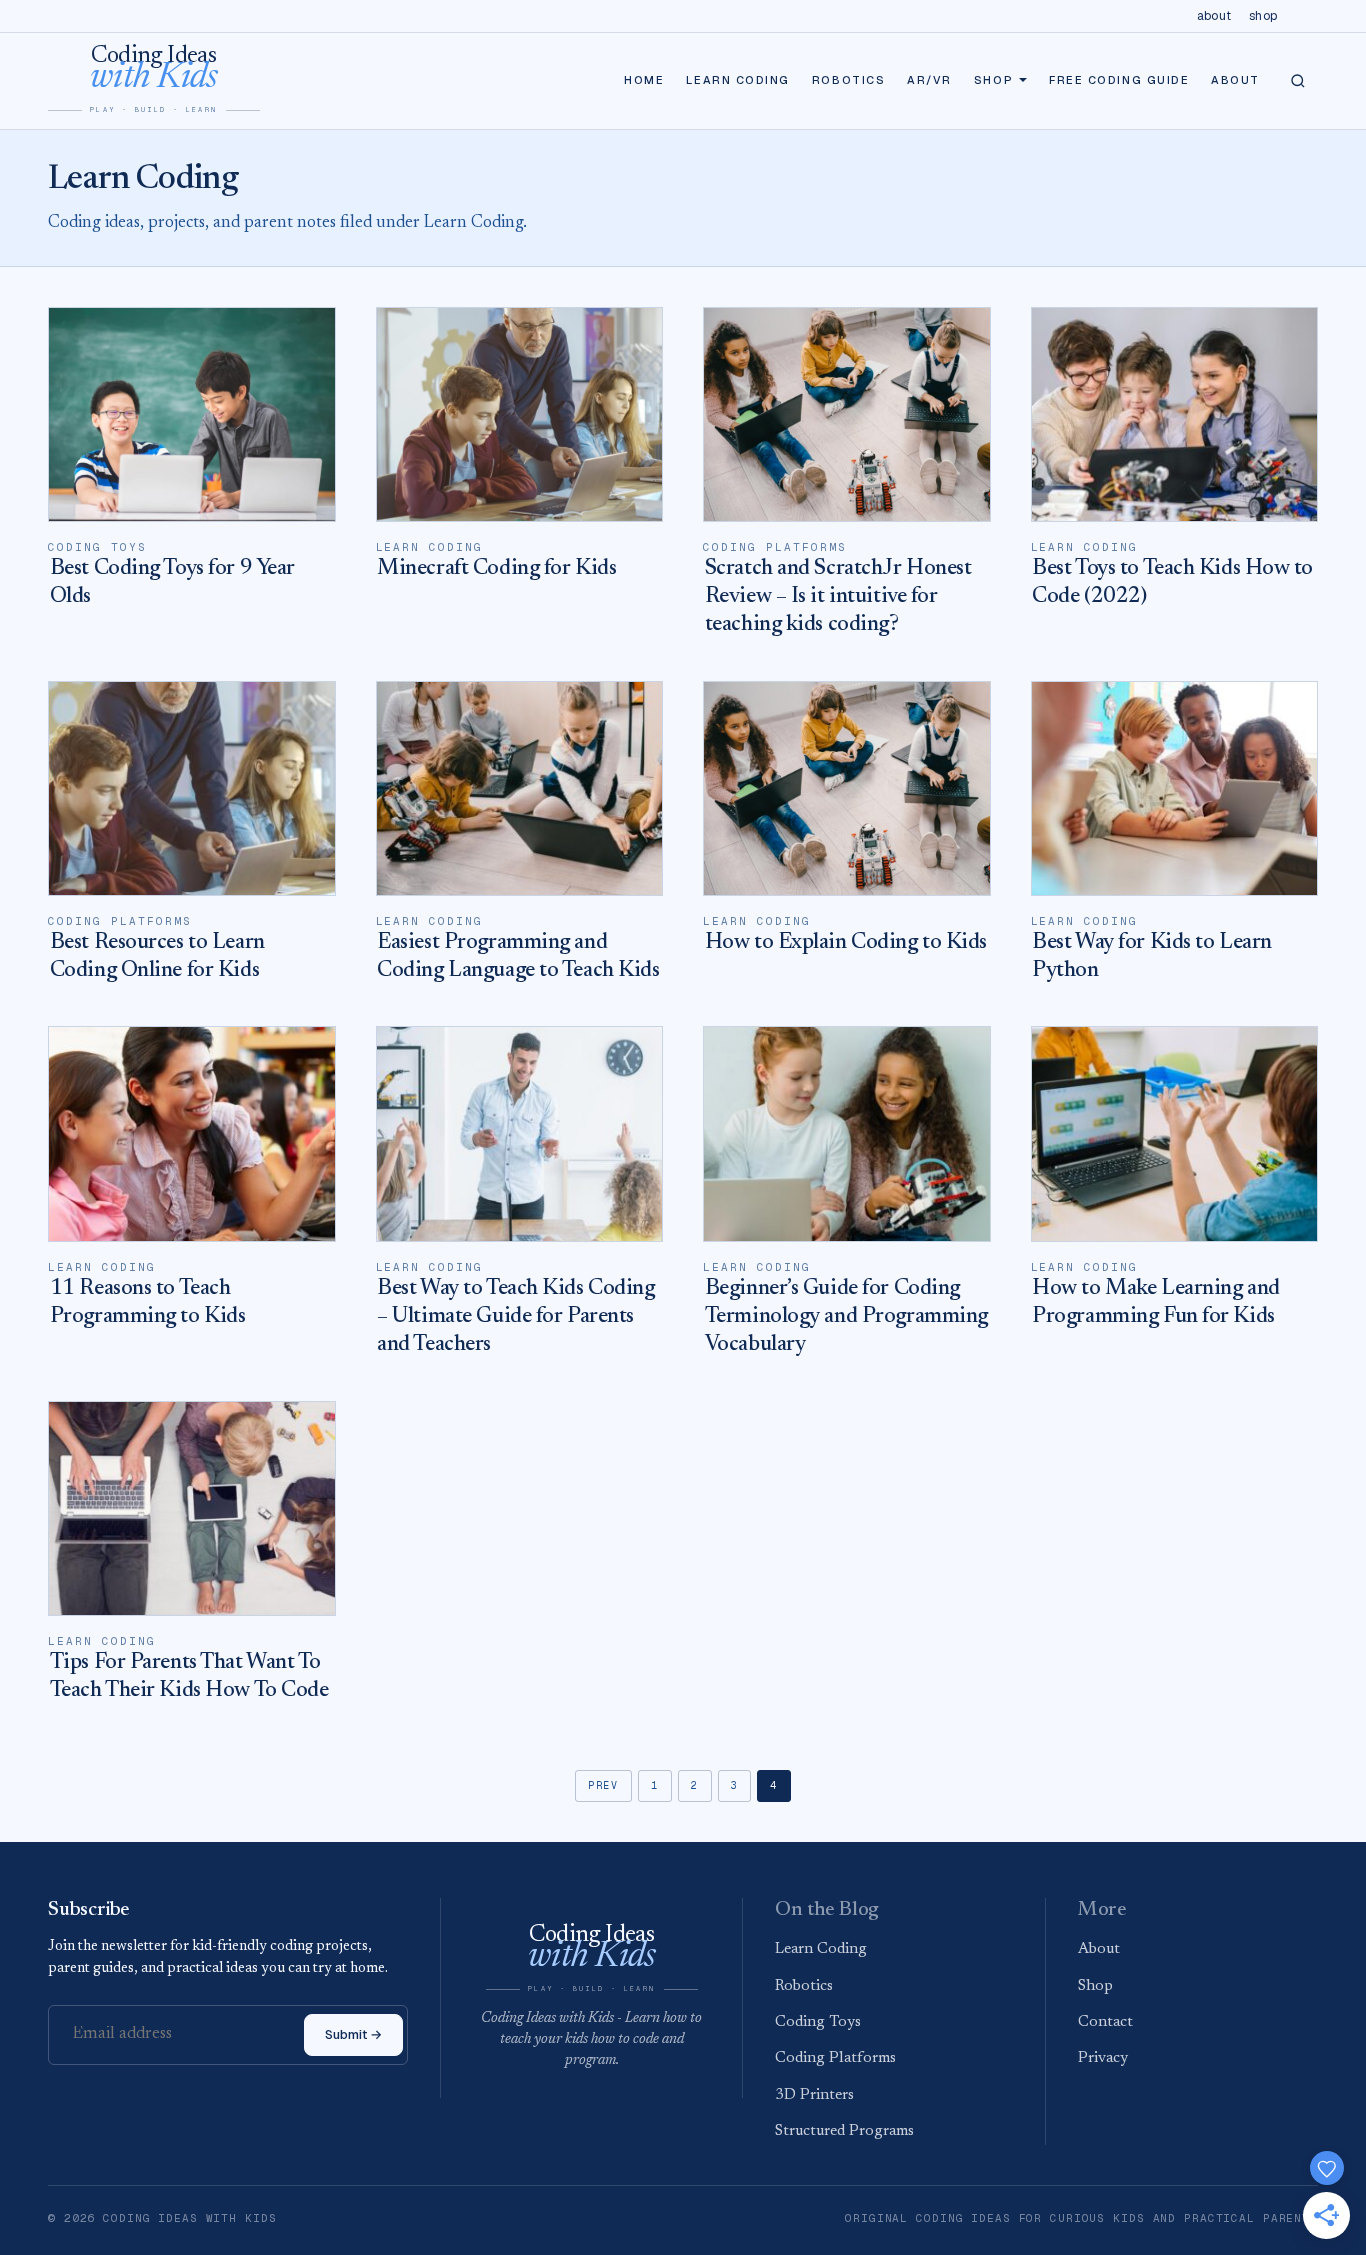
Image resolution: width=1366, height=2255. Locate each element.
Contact (1105, 2022)
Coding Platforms (835, 2058)
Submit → (353, 2034)
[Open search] (1298, 81)
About (1214, 16)
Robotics (848, 80)
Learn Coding (737, 80)
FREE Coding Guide (1119, 80)
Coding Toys (818, 2022)
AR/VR (929, 80)
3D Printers (814, 2095)
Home (644, 80)
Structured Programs (844, 2131)
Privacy (1103, 2058)
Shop (1263, 16)
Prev (603, 1785)
